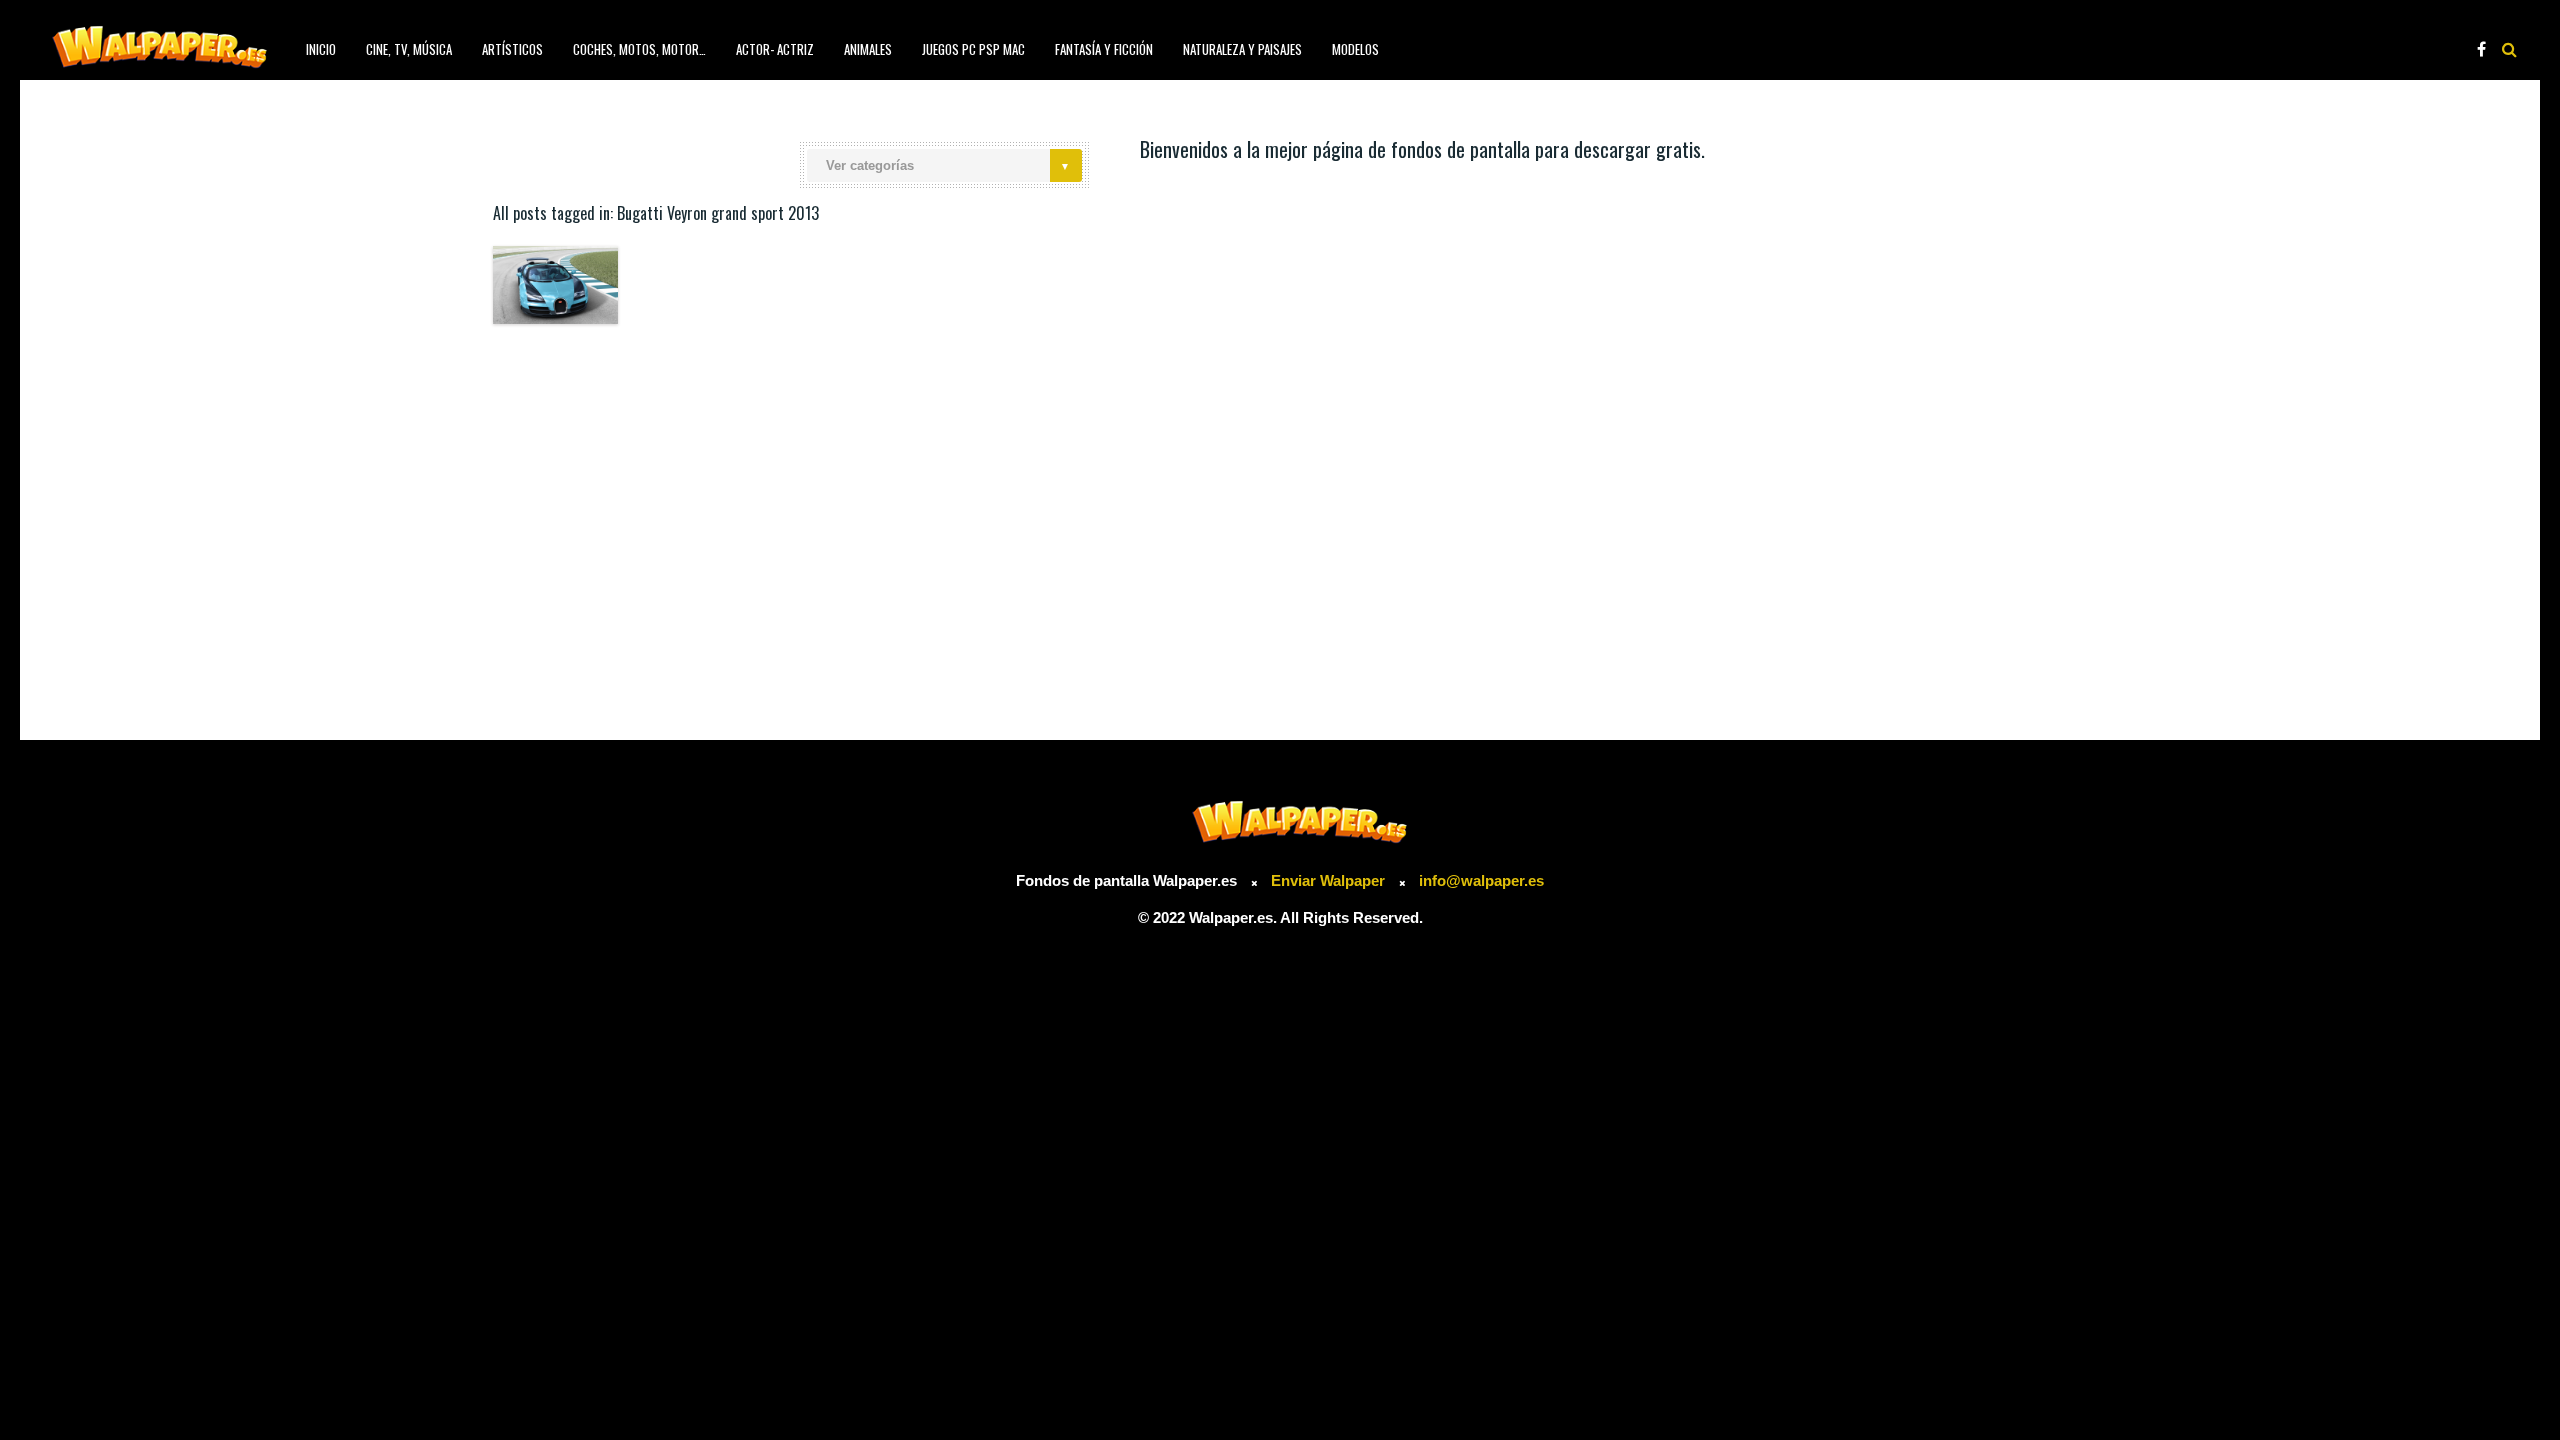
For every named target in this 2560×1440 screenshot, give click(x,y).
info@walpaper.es (1481, 880)
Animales (868, 49)
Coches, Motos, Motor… (639, 49)
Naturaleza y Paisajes (1242, 49)
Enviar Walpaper (1328, 880)
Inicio (321, 49)
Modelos (1355, 49)
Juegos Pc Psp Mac (973, 49)
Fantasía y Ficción (1104, 49)
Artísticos (512, 49)
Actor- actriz (775, 49)
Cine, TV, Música (409, 49)
